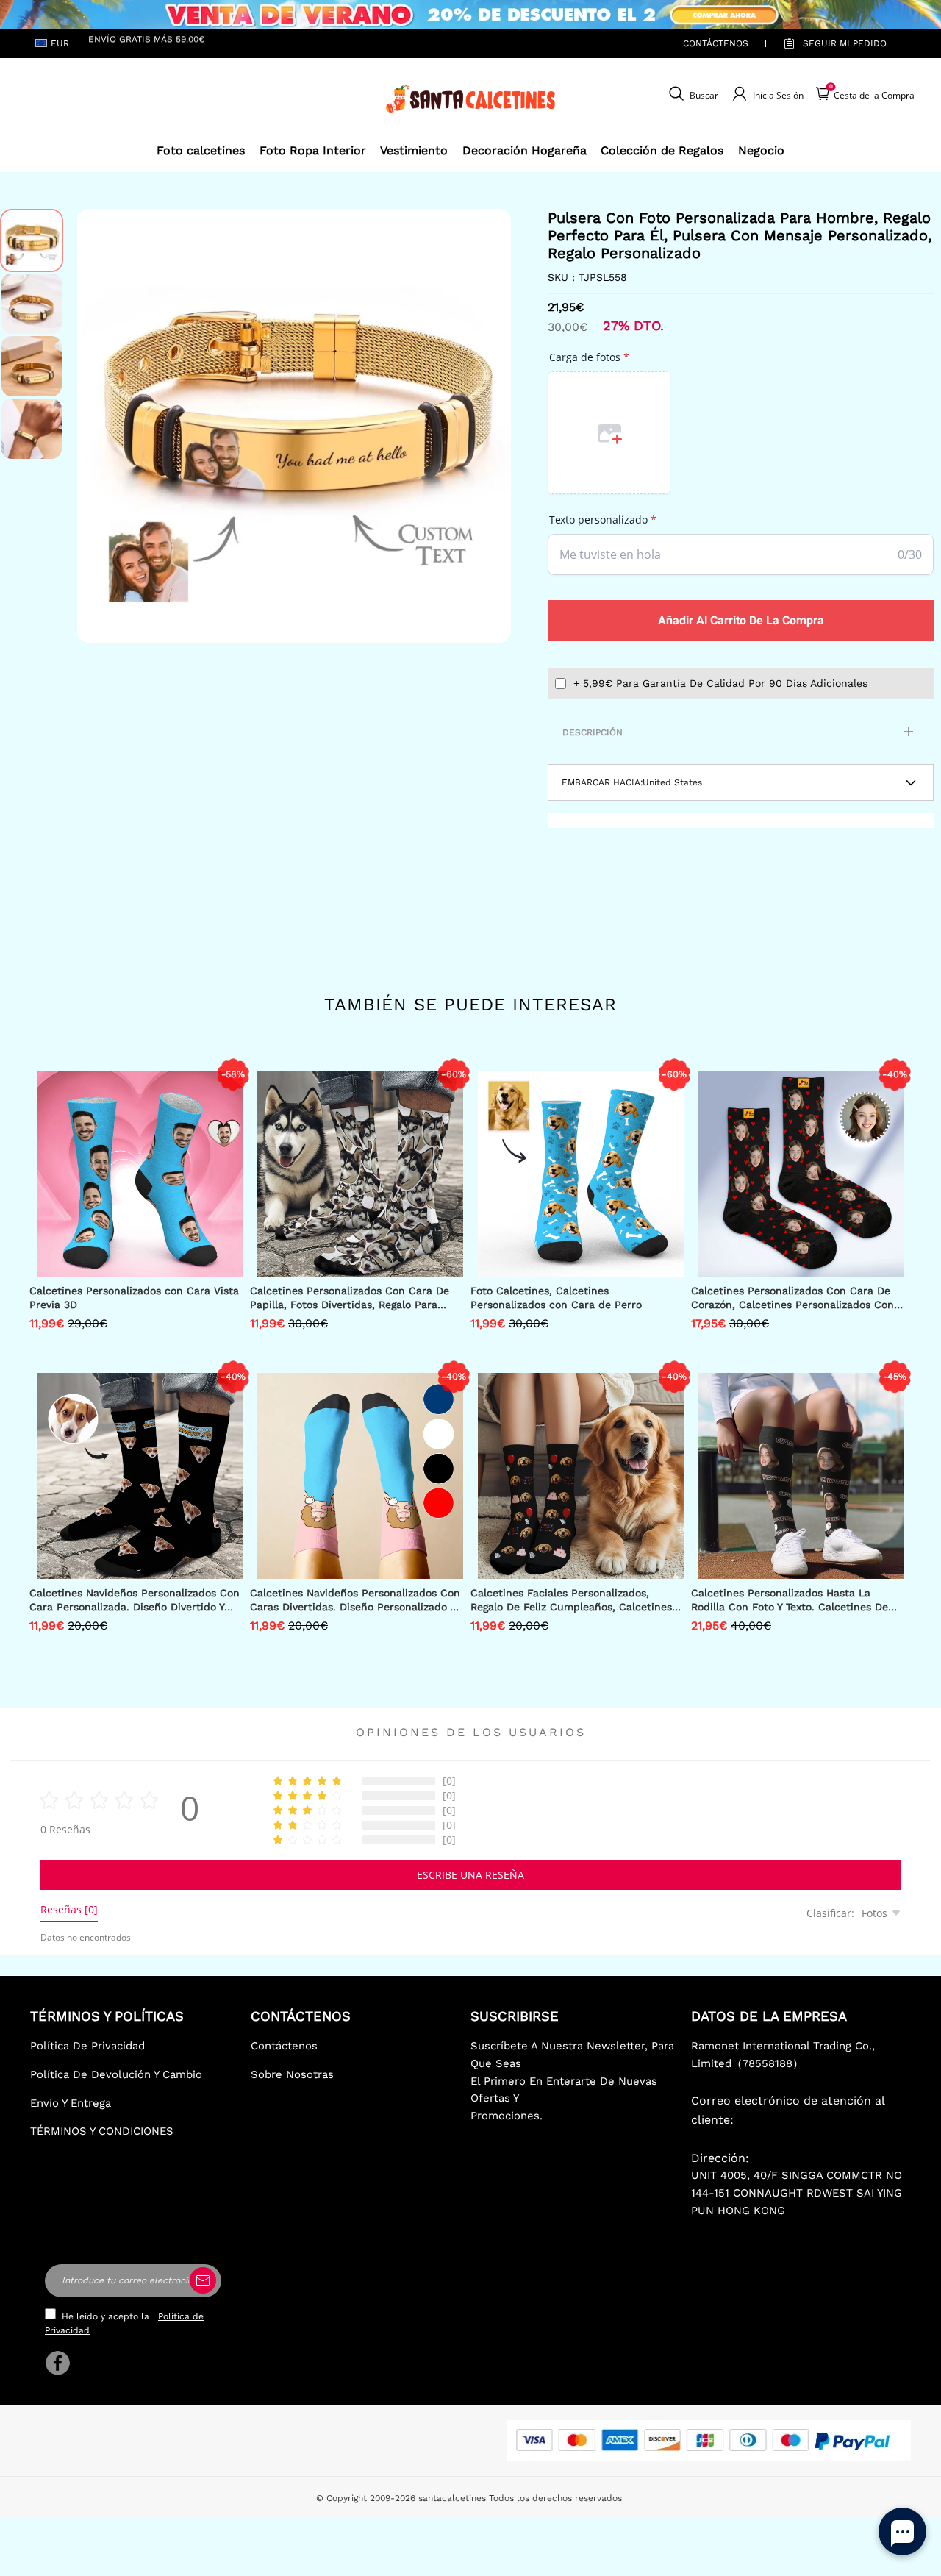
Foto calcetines (201, 150)
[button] (99, 426)
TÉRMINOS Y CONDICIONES (102, 2131)
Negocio (761, 150)
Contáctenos (716, 43)
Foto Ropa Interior (313, 150)
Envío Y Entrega (71, 2103)
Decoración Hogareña (525, 150)
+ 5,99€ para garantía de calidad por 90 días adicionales (720, 683)
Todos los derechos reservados (555, 2498)
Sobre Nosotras (292, 2074)
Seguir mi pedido (845, 43)
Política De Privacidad (87, 2046)
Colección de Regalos (662, 150)
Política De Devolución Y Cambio (116, 2074)
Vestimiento (414, 150)
